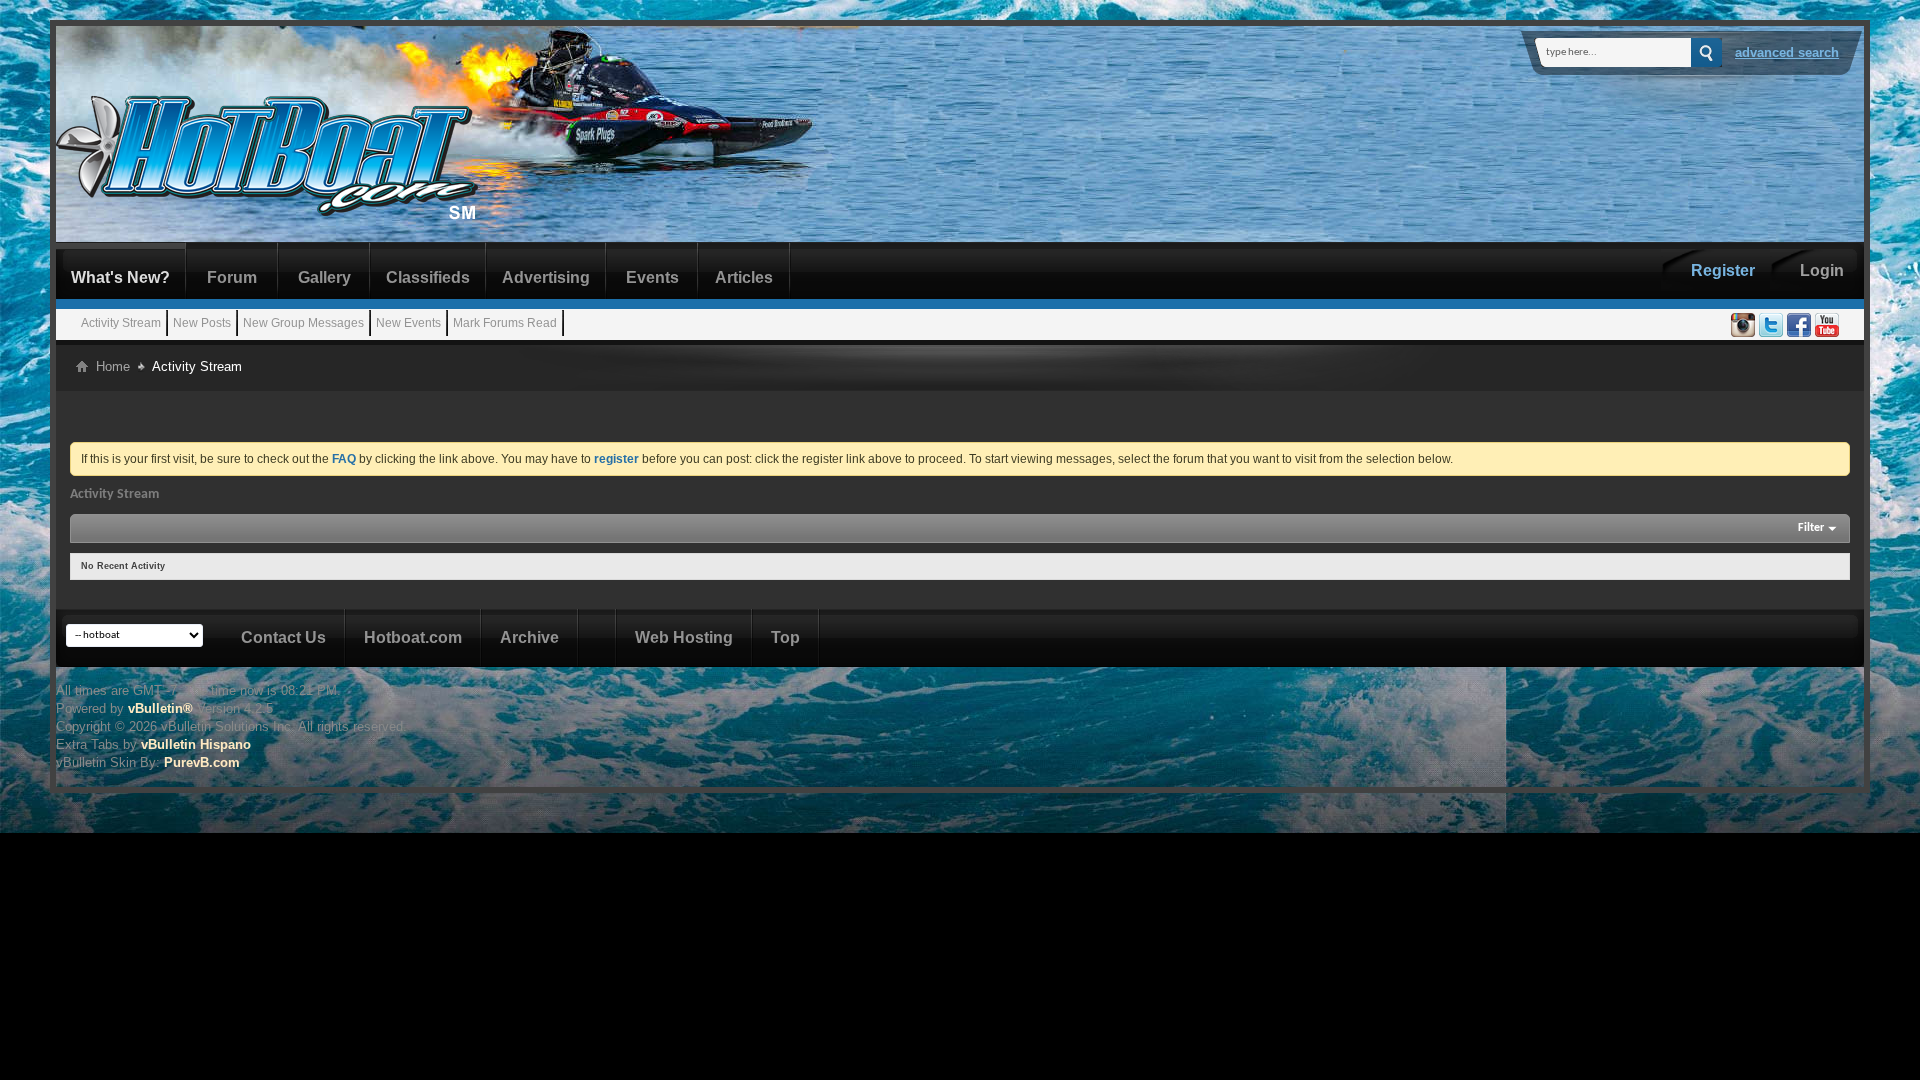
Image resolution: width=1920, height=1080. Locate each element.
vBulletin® (160, 708)
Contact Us (283, 637)
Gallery (324, 277)
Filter (1811, 528)
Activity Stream (121, 323)
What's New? (120, 277)
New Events (408, 323)
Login (1822, 270)
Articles (744, 277)
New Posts (202, 323)
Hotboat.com (413, 637)
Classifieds (428, 277)
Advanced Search (1787, 52)
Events (652, 277)
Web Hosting (684, 637)
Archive (529, 637)
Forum (232, 277)
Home (113, 366)
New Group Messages (303, 323)
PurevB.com (202, 762)
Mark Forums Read (505, 323)
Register (1723, 270)
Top (785, 637)
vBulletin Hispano (196, 744)
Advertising (546, 277)
